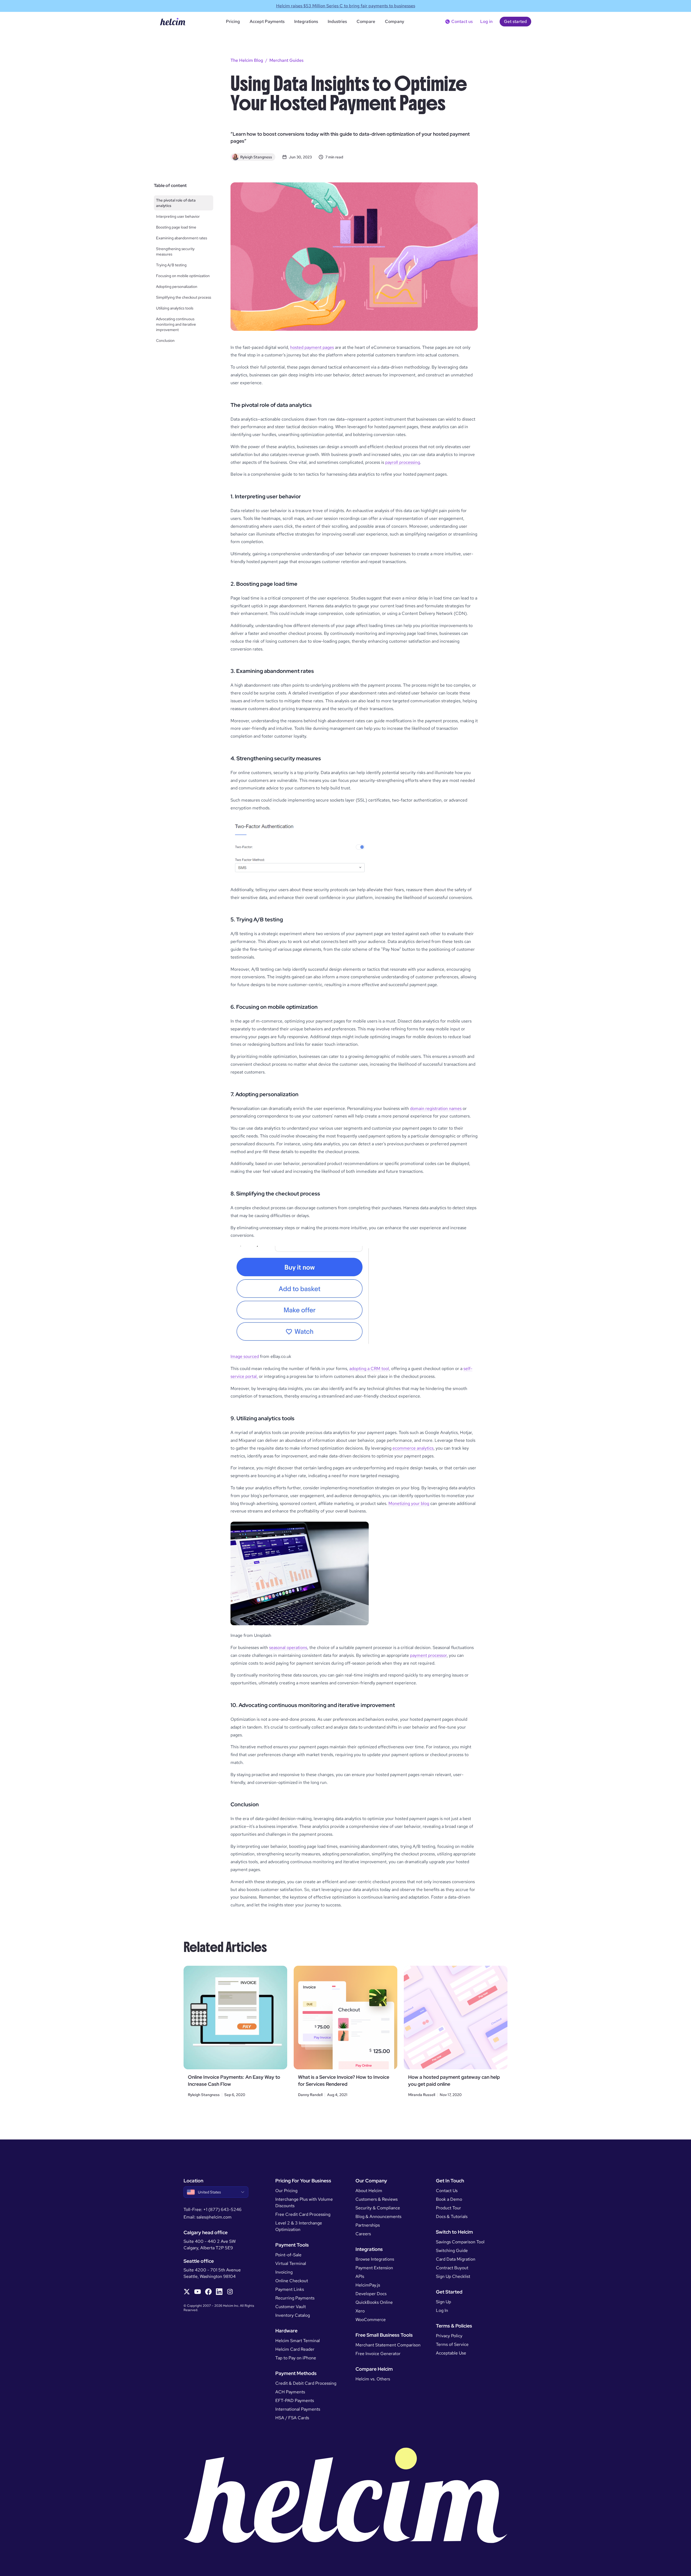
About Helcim (369, 2191)
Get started (515, 21)
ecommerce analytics (413, 1448)
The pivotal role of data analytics (176, 203)
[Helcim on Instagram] (230, 2292)
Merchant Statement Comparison (388, 2345)
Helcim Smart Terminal (298, 2341)
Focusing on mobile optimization (183, 276)
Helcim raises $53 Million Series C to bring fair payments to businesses (346, 6)
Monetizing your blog (409, 1503)
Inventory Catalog (293, 2315)
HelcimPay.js (368, 2285)
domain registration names (436, 1108)
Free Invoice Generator (378, 2354)
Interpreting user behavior (178, 216)
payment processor (428, 1655)
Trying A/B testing (171, 265)
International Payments (298, 2409)
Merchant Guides (286, 60)
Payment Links (290, 2289)
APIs (360, 2276)
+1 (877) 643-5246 (222, 2209)
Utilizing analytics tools (175, 308)
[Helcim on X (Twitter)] (187, 2292)
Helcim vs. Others (373, 2379)
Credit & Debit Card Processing (306, 2383)
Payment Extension (374, 2268)
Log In (442, 2310)
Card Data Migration (456, 2259)
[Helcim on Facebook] (208, 2292)
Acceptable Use (451, 2353)
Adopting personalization (177, 287)
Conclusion (165, 340)
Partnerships (368, 2225)
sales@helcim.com (214, 2217)
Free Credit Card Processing (303, 2214)
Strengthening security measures (175, 251)
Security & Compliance (378, 2208)
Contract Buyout (452, 2268)
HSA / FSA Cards (292, 2418)
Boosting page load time (176, 227)
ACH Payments (290, 2392)
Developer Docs (371, 2294)
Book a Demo (449, 2199)
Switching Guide (452, 2250)
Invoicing (284, 2272)
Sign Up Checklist (453, 2276)
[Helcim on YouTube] (198, 2292)
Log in (486, 21)
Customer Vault (291, 2307)
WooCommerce (371, 2320)
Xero (360, 2311)
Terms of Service (452, 2344)
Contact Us (447, 2191)
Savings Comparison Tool (460, 2242)
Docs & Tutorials (452, 2216)
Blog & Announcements (378, 2216)
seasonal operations (288, 1648)
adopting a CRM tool (369, 1369)
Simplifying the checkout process (184, 297)
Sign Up (443, 2302)
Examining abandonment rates (182, 238)
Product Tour (448, 2208)
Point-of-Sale (288, 2255)
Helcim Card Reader (295, 2349)
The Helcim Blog (247, 60)
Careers (363, 2234)
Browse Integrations (375, 2259)
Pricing (233, 21)
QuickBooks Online (374, 2302)
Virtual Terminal (291, 2263)
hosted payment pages (312, 347)
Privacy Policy (449, 2336)
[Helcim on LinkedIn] (219, 2292)
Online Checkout (292, 2281)
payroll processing (403, 462)
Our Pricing (286, 2191)
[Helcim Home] (173, 22)
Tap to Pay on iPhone (296, 2358)
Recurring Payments (295, 2298)
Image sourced (245, 1356)
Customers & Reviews (377, 2199)
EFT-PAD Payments (295, 2400)
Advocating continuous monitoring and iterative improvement (176, 324)
